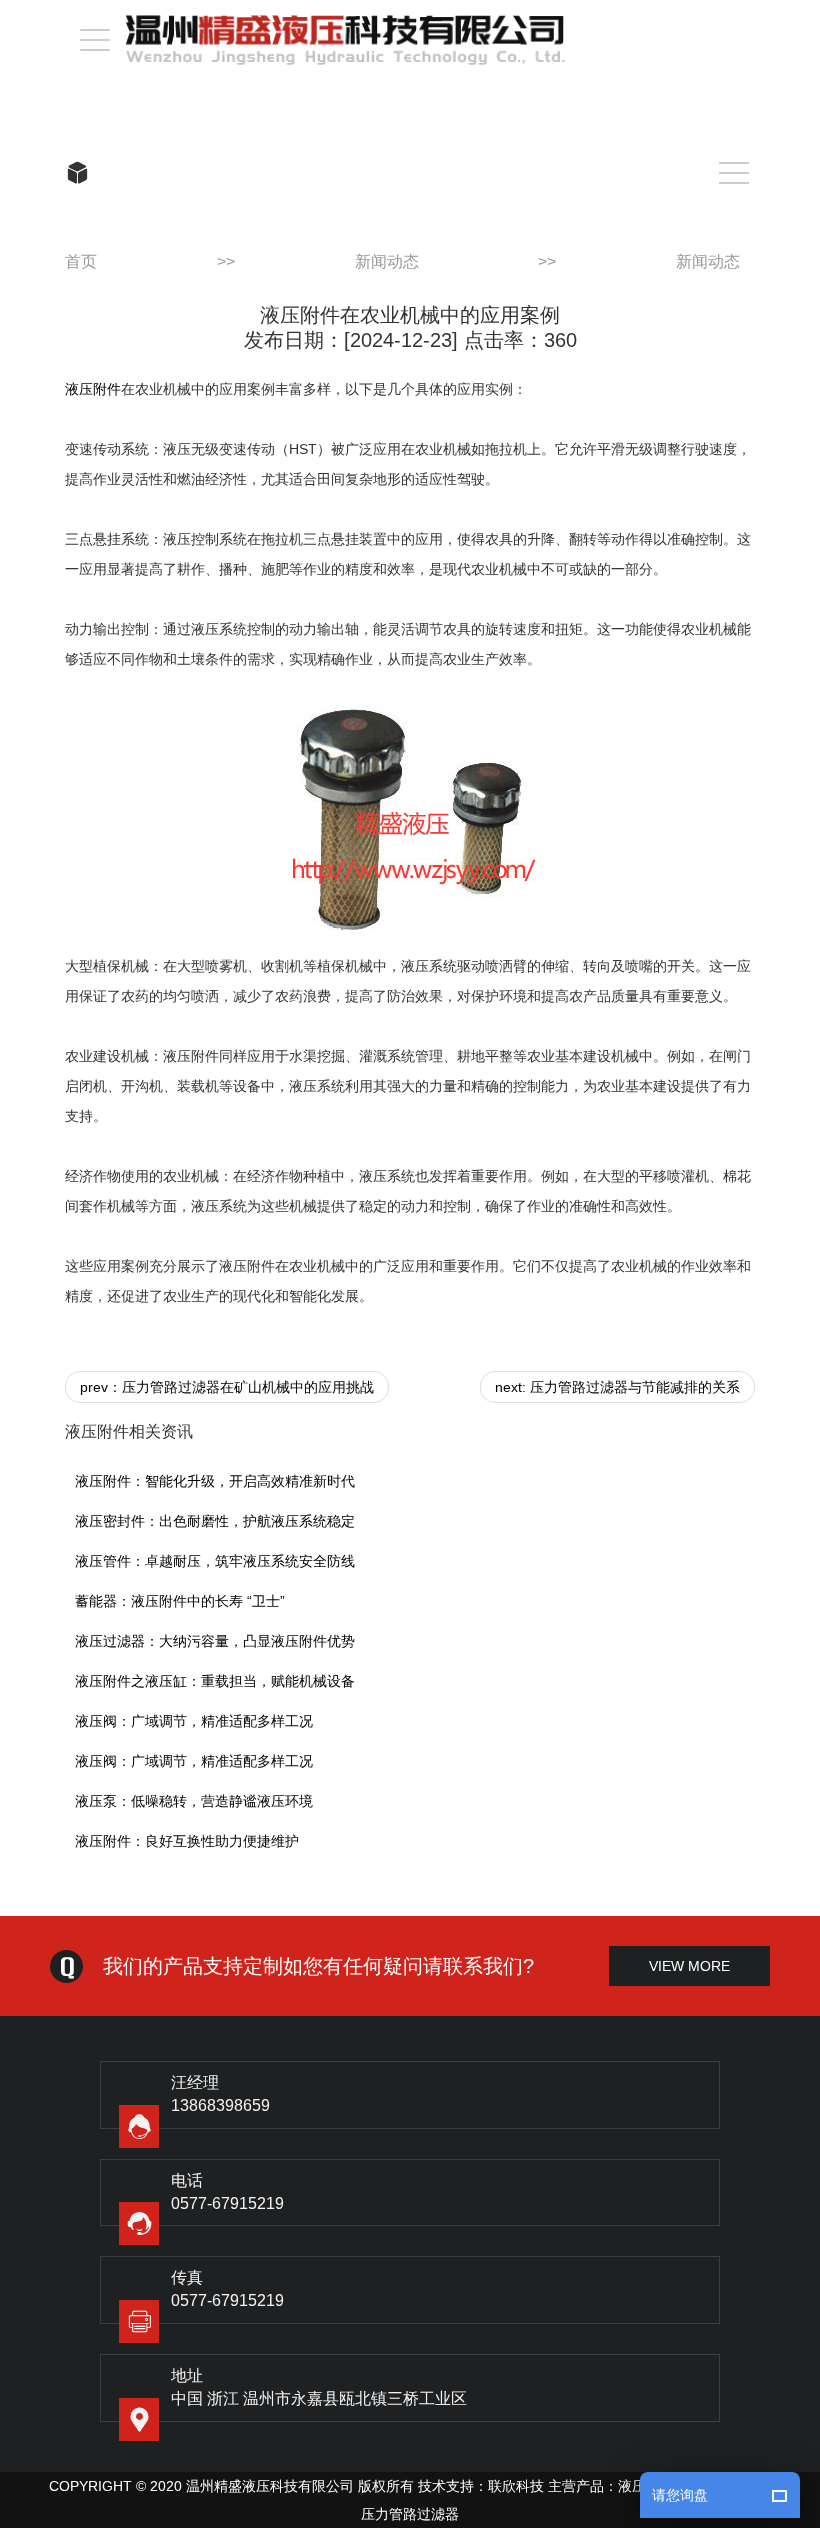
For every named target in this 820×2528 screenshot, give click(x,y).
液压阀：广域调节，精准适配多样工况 (194, 1721)
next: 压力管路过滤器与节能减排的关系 (617, 1387)
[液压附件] (410, 812)
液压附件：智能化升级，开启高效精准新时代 (215, 1481)
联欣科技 (516, 2486)
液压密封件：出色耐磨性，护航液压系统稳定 (215, 1521)
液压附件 (93, 389)
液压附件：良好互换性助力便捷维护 (187, 1841)
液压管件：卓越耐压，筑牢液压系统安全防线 (215, 1561)
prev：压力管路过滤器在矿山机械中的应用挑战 (227, 1387)
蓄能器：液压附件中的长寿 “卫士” (180, 1601)
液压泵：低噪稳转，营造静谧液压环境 (194, 1801)
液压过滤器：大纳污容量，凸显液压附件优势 (215, 1641)
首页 (81, 261)
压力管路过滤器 (410, 2514)
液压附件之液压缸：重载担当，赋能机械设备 (215, 1681)
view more (689, 1966)
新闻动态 (387, 261)
